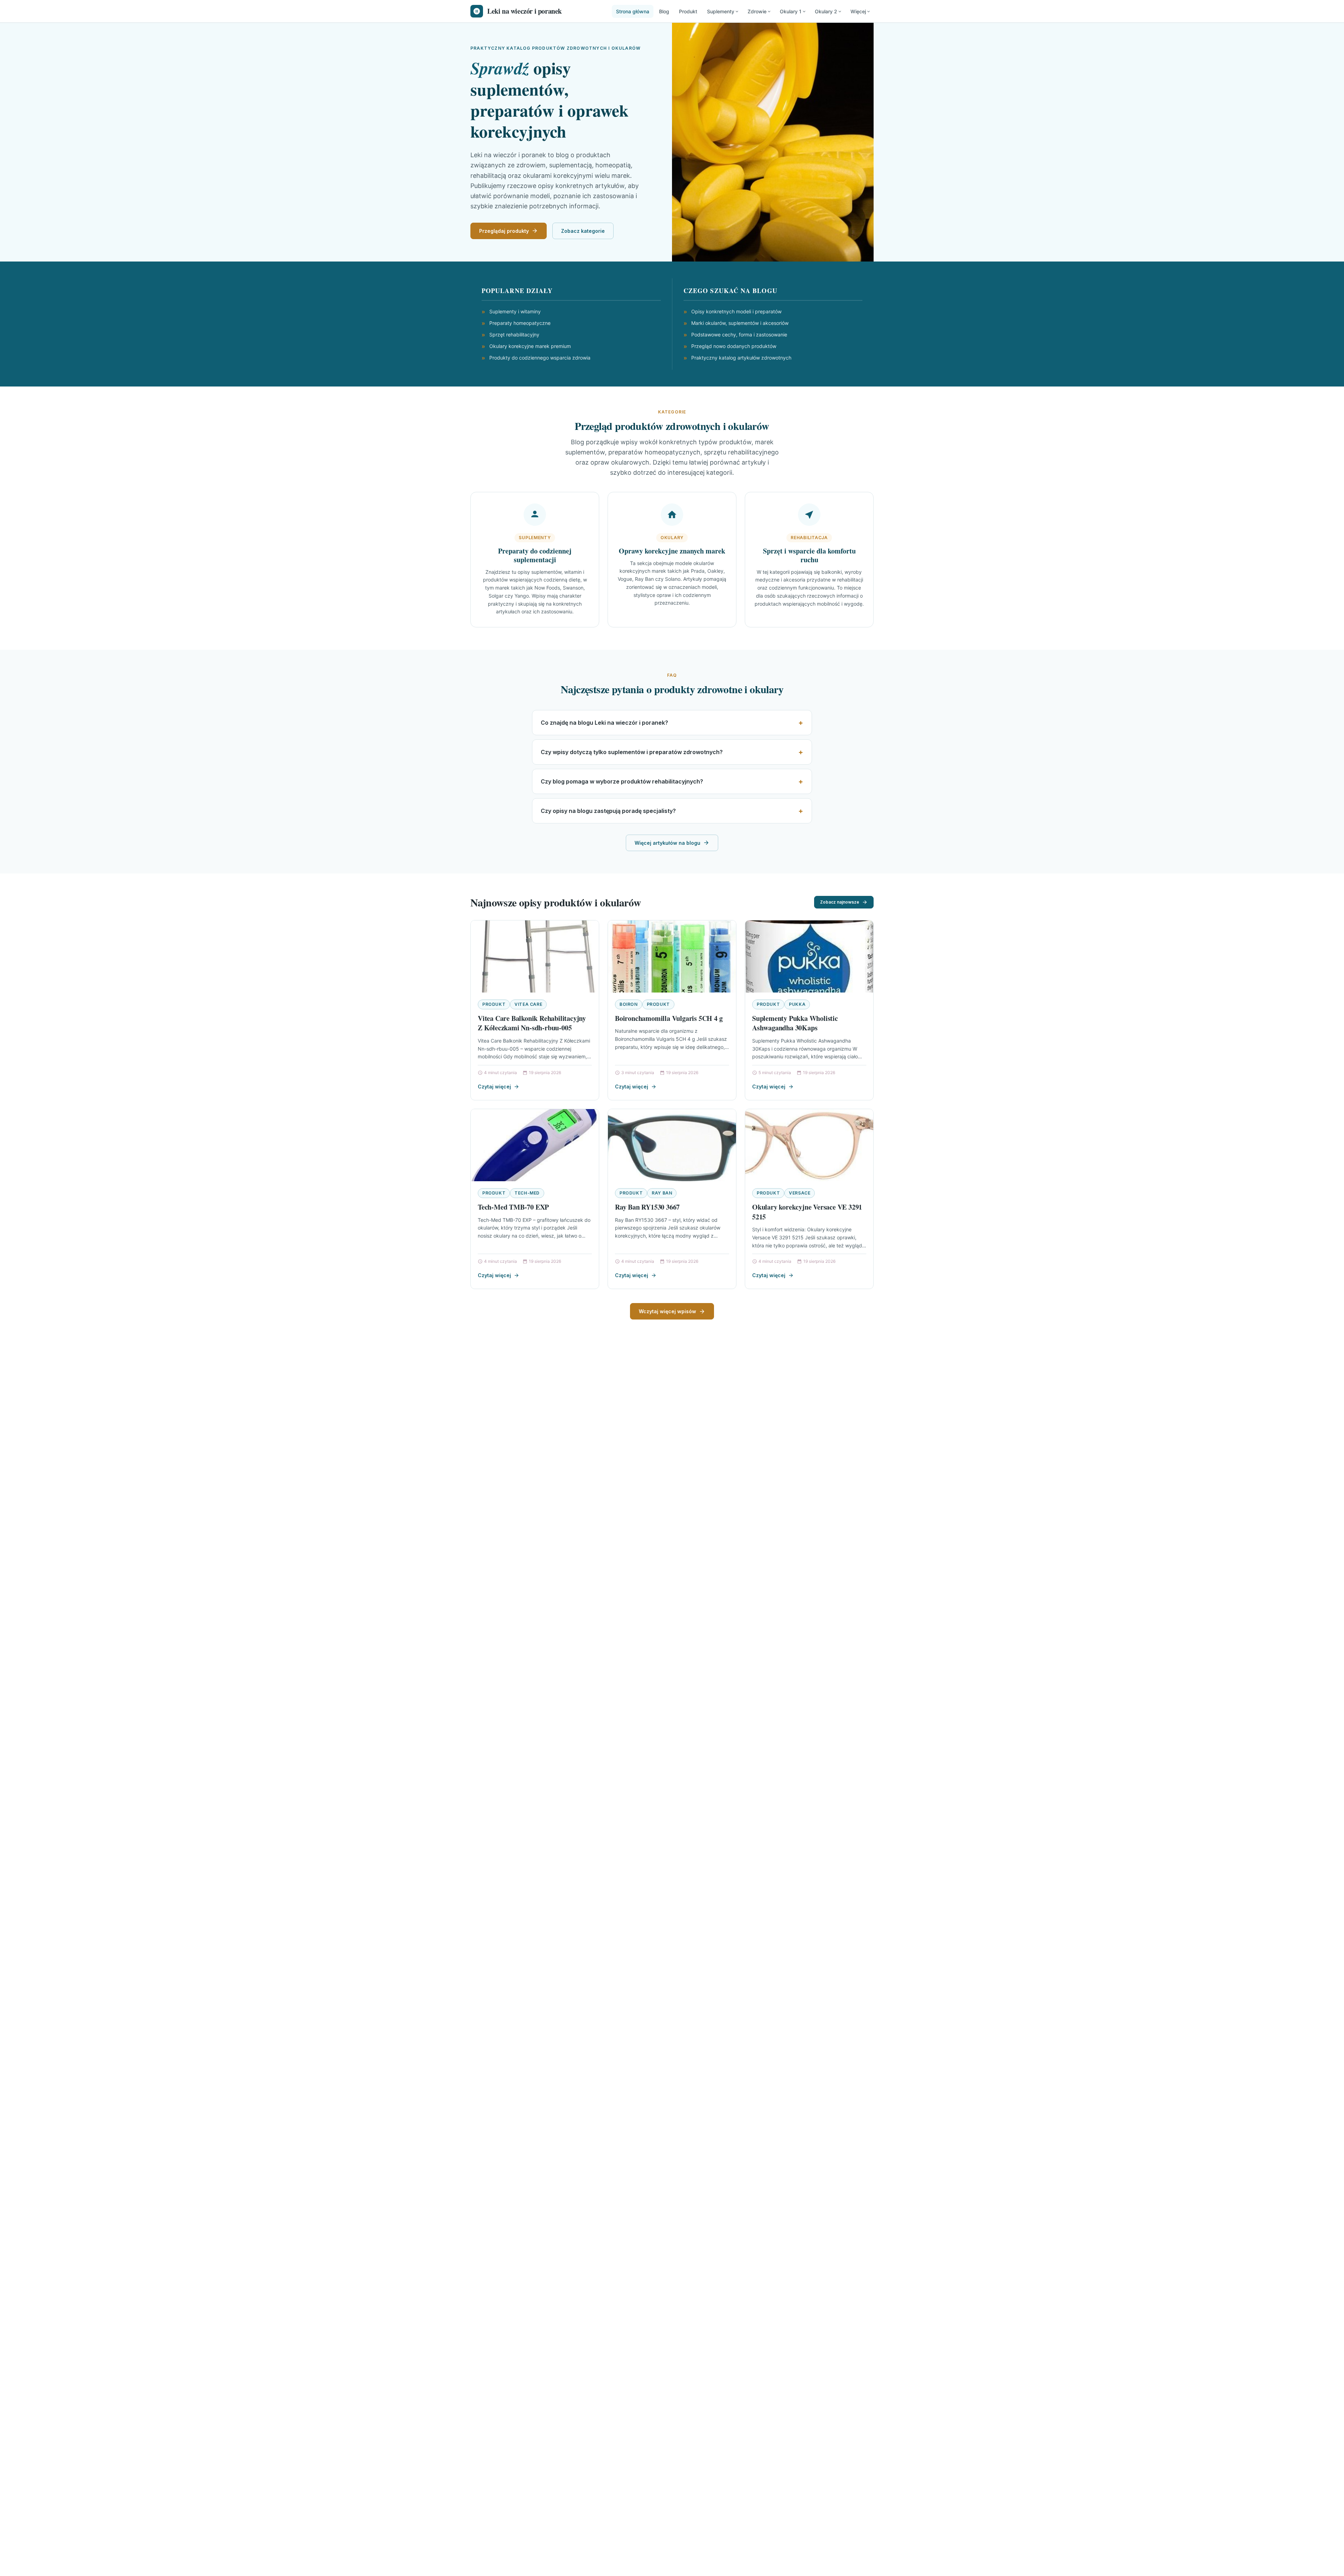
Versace (800, 1193)
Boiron (629, 1004)
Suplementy (721, 11)
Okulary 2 (826, 11)
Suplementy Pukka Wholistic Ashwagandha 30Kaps (795, 1023)
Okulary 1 (791, 11)
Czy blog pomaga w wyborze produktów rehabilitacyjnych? (622, 781)
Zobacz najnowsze (840, 902)
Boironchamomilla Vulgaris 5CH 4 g (669, 1018)
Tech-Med (527, 1193)
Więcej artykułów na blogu (667, 843)
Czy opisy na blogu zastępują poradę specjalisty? (608, 811)
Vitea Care (528, 1004)
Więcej (858, 11)
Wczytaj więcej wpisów (667, 1311)
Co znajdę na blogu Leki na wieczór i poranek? (604, 723)
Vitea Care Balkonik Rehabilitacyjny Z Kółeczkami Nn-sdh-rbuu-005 (532, 1023)
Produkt (688, 11)
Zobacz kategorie (583, 231)
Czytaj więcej (494, 1087)
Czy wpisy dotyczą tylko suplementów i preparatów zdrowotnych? (632, 752)
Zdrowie (757, 11)
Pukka (797, 1004)
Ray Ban (662, 1193)
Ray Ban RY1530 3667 (647, 1207)
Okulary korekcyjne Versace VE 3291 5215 (807, 1212)
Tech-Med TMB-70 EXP (513, 1207)
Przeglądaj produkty (504, 231)
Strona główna (633, 11)
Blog (664, 11)
